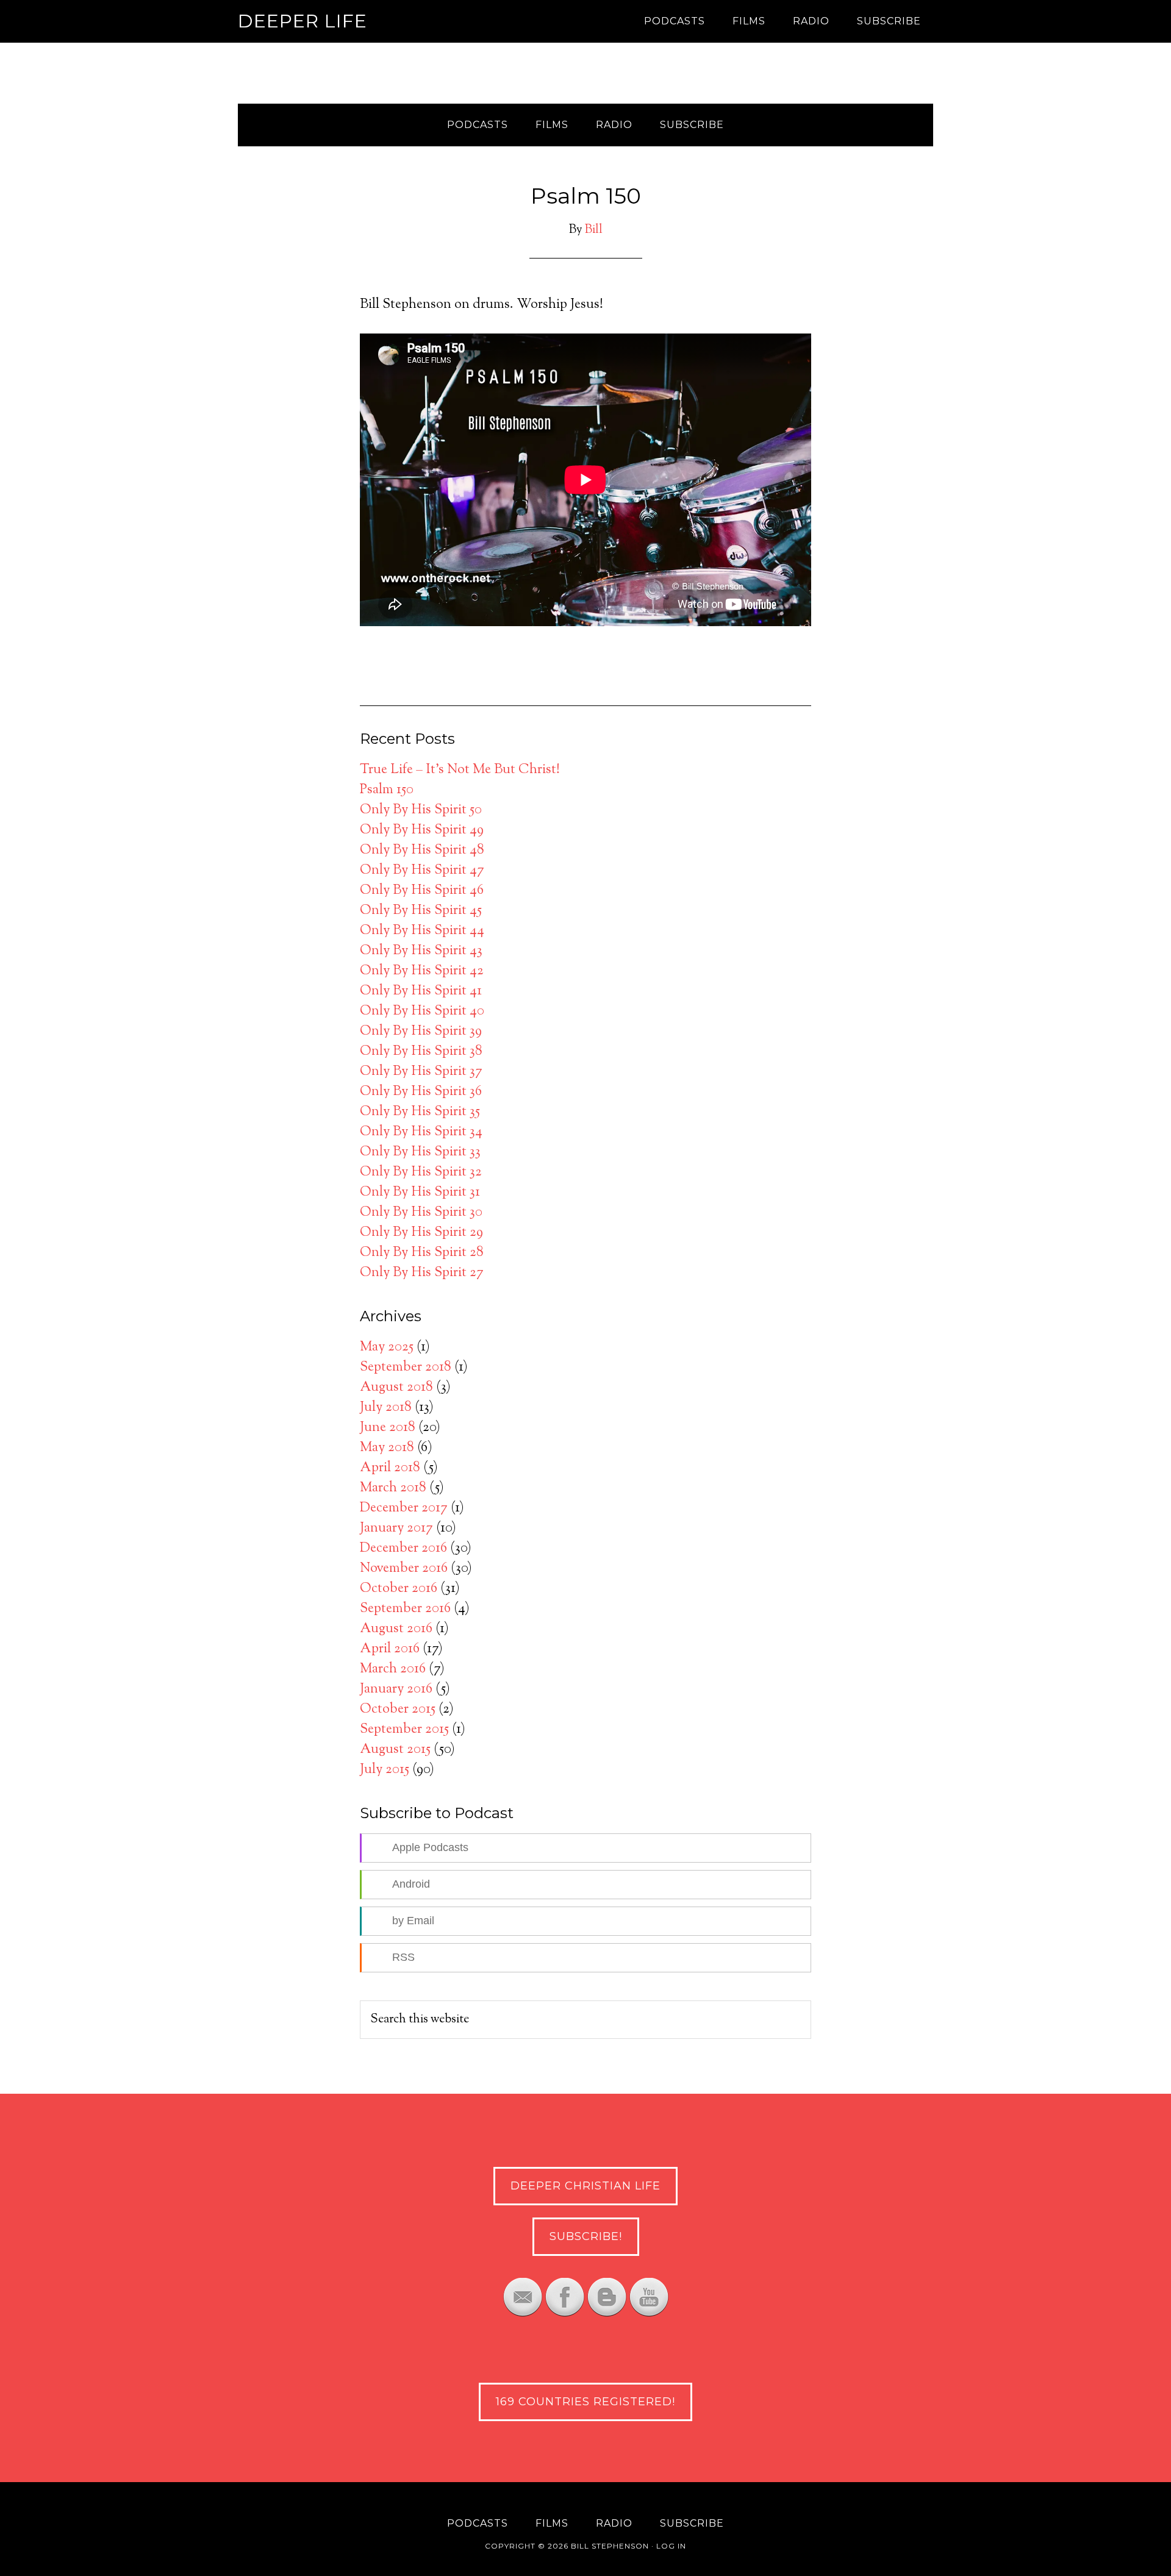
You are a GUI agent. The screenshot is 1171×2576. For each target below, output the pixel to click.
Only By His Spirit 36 (421, 1092)
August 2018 (396, 1388)
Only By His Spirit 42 (422, 971)
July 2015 (385, 1770)
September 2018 (406, 1368)
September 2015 (404, 1730)
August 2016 (396, 1629)
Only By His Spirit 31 (420, 1193)
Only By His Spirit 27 (422, 1273)
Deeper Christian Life (585, 2186)
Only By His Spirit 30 (421, 1213)
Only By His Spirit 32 (421, 1172)
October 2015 (398, 1710)
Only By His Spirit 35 (420, 1112)
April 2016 (390, 1649)
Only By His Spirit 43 (421, 951)
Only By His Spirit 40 (422, 1011)
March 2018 (393, 1488)
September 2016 (405, 1609)
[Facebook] (565, 2313)
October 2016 (399, 1589)
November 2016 (404, 1569)
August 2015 (395, 1750)
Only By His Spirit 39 (421, 1032)
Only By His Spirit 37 (421, 1072)
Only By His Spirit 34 (421, 1132)
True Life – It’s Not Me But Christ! (460, 770)
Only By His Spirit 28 (422, 1253)
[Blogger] (607, 2313)
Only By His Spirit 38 (421, 1052)
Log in (671, 2546)
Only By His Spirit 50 (421, 810)
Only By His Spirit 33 (420, 1152)
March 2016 (393, 1669)
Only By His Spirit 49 (422, 830)
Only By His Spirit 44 (422, 931)
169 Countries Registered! (585, 2402)
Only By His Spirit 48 (422, 851)
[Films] (649, 2313)
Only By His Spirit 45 (421, 911)
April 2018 (390, 1468)
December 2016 (403, 1549)
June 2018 (388, 1428)
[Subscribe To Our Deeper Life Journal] (523, 2313)
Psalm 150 (387, 790)
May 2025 (387, 1347)
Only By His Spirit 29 (421, 1233)
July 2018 (386, 1408)
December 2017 (404, 1508)
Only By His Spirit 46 (422, 891)
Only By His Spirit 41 (421, 991)
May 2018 (387, 1448)
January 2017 (396, 1529)
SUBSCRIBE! (586, 2236)
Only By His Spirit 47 (422, 871)
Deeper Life (303, 21)
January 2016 (396, 1689)
